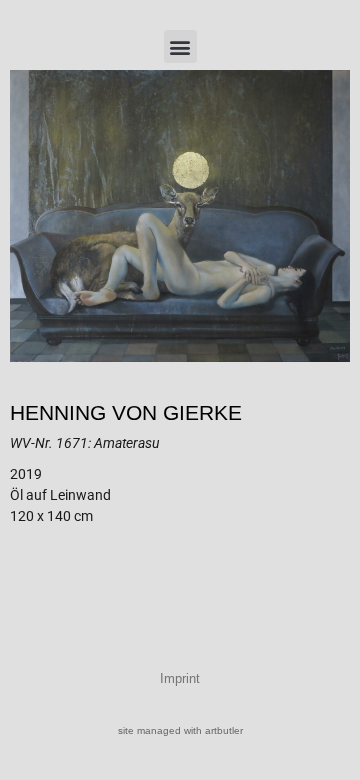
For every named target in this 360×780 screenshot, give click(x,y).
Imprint (180, 678)
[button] (180, 46)
